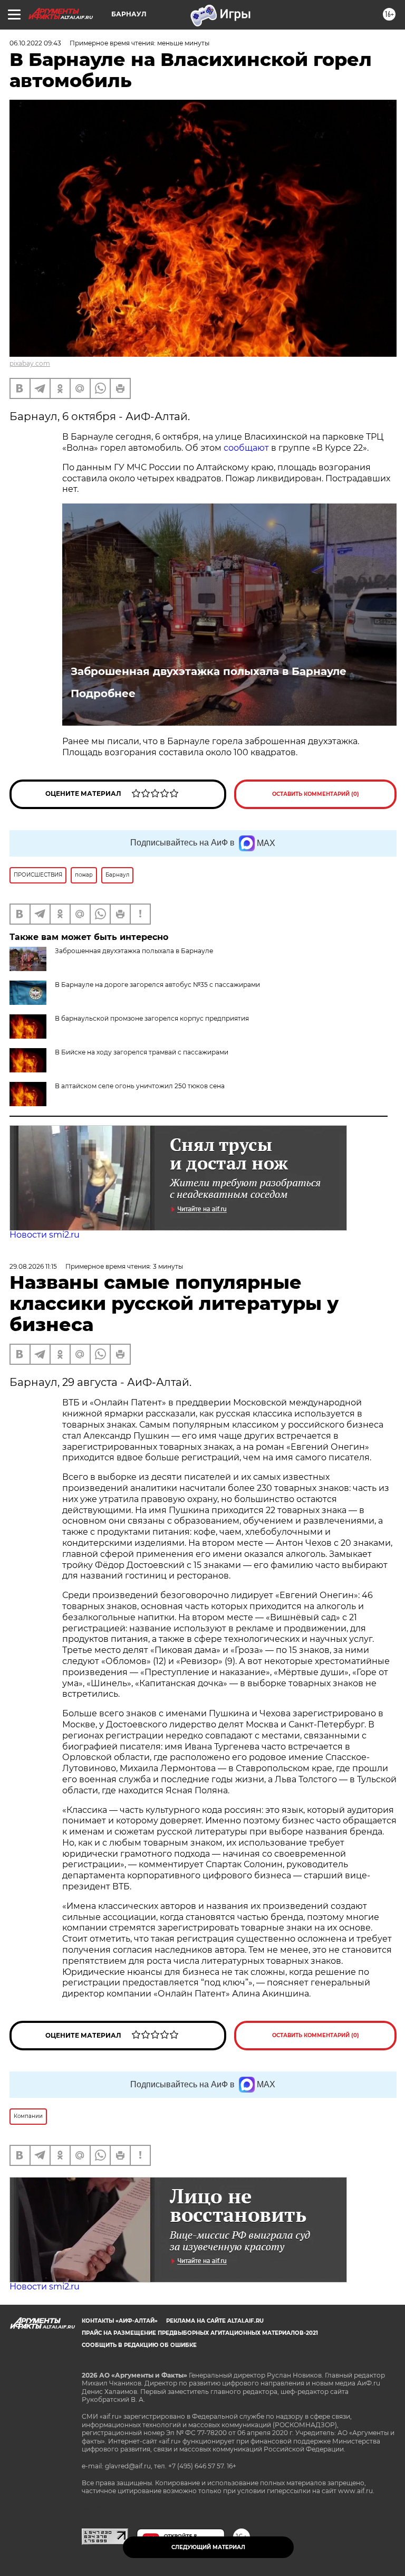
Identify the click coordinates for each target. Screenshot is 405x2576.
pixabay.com (30, 363)
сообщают (247, 448)
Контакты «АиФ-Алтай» (120, 2321)
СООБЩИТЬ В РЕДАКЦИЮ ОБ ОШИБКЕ (139, 2345)
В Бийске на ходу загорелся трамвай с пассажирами (142, 1052)
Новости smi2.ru (45, 1235)
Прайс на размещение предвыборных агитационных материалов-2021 (200, 2333)
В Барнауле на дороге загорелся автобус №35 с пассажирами (157, 985)
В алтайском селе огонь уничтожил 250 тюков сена (140, 1086)
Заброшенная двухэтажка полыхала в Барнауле (209, 671)
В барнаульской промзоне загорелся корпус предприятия (152, 1018)
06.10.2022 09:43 (35, 43)
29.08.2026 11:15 (33, 1266)
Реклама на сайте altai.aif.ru (215, 2321)
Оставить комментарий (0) (316, 794)
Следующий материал (208, 2547)
